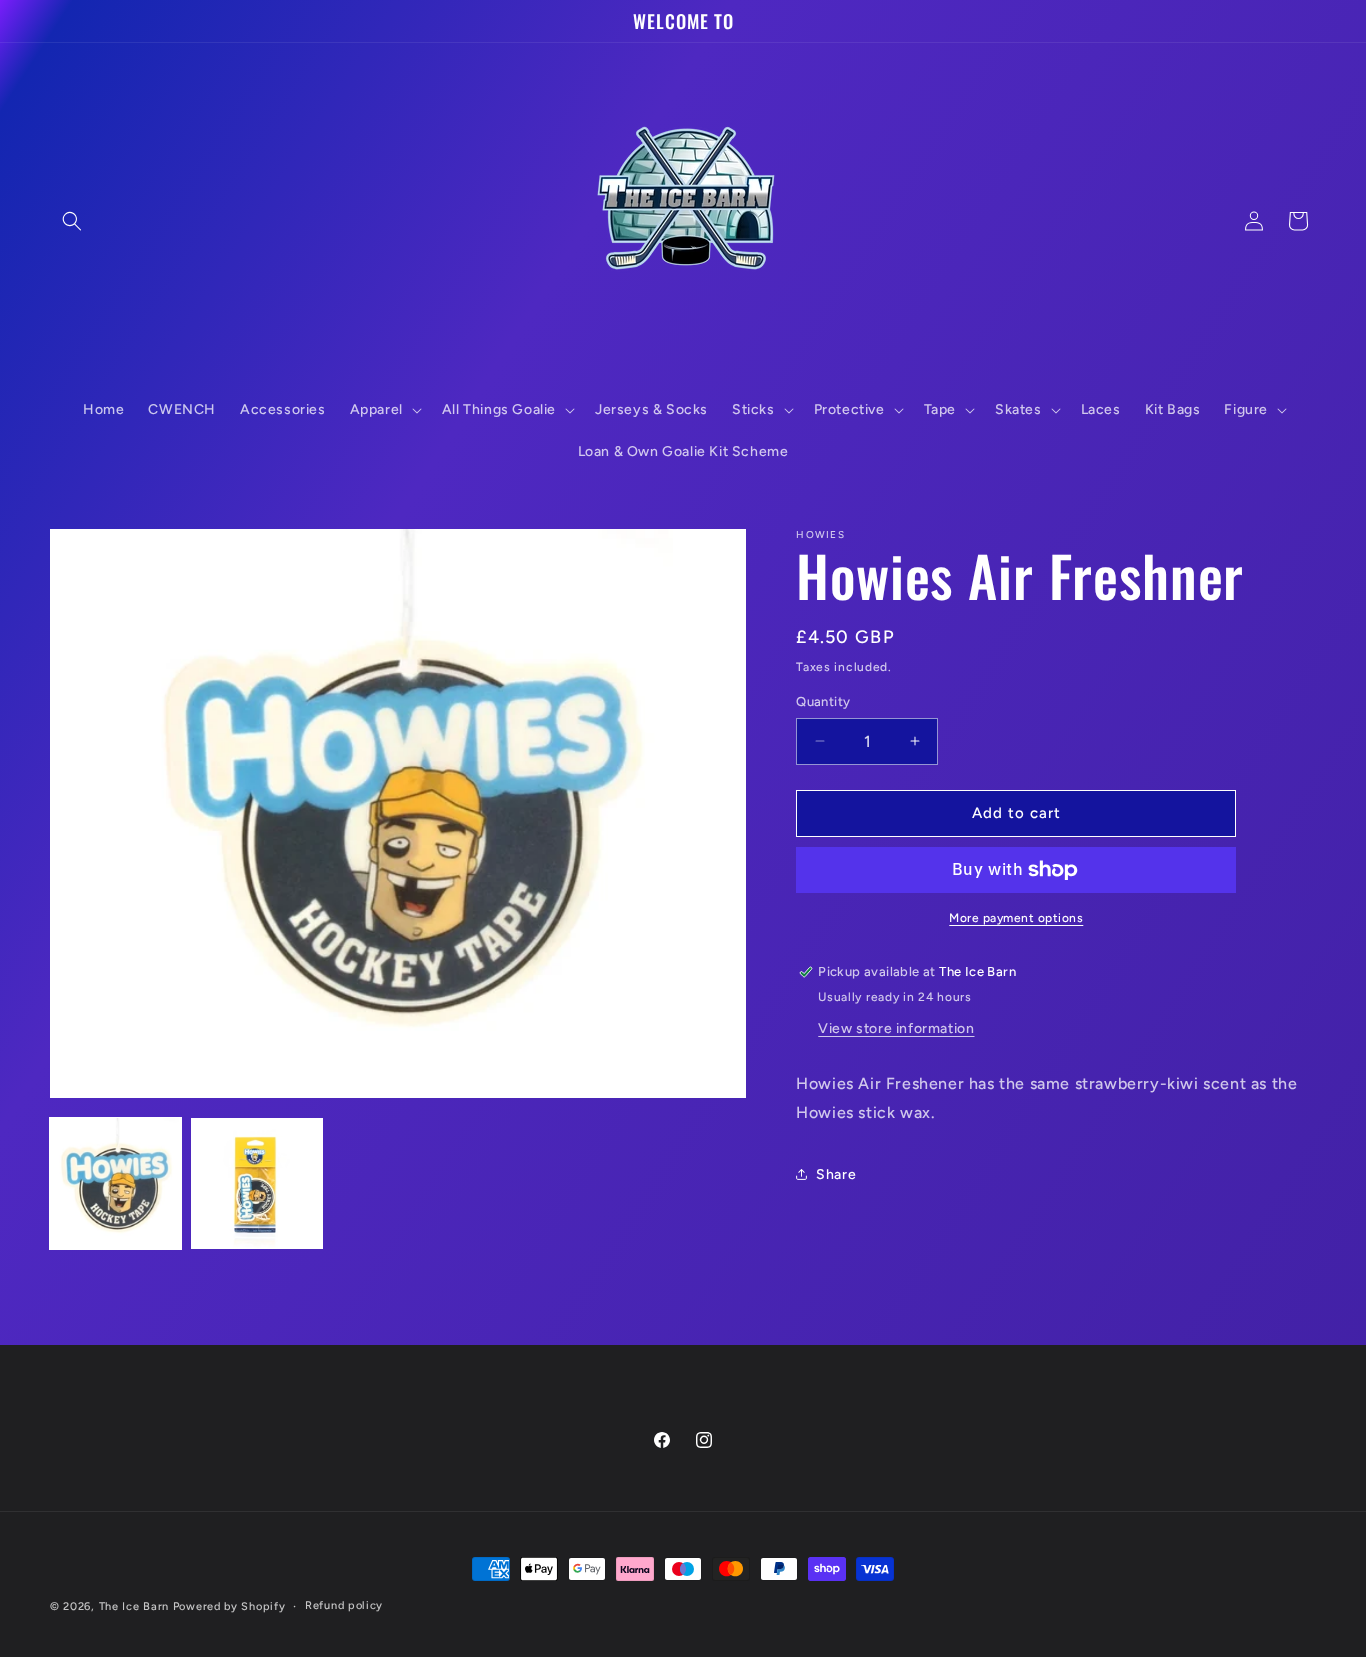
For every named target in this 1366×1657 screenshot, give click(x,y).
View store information (896, 1028)
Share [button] (836, 1174)
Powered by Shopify (229, 1606)
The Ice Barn (134, 1606)
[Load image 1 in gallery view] (115, 1183)
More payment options (1016, 918)
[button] (72, 221)
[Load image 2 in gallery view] (256, 1183)
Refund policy (344, 1605)
